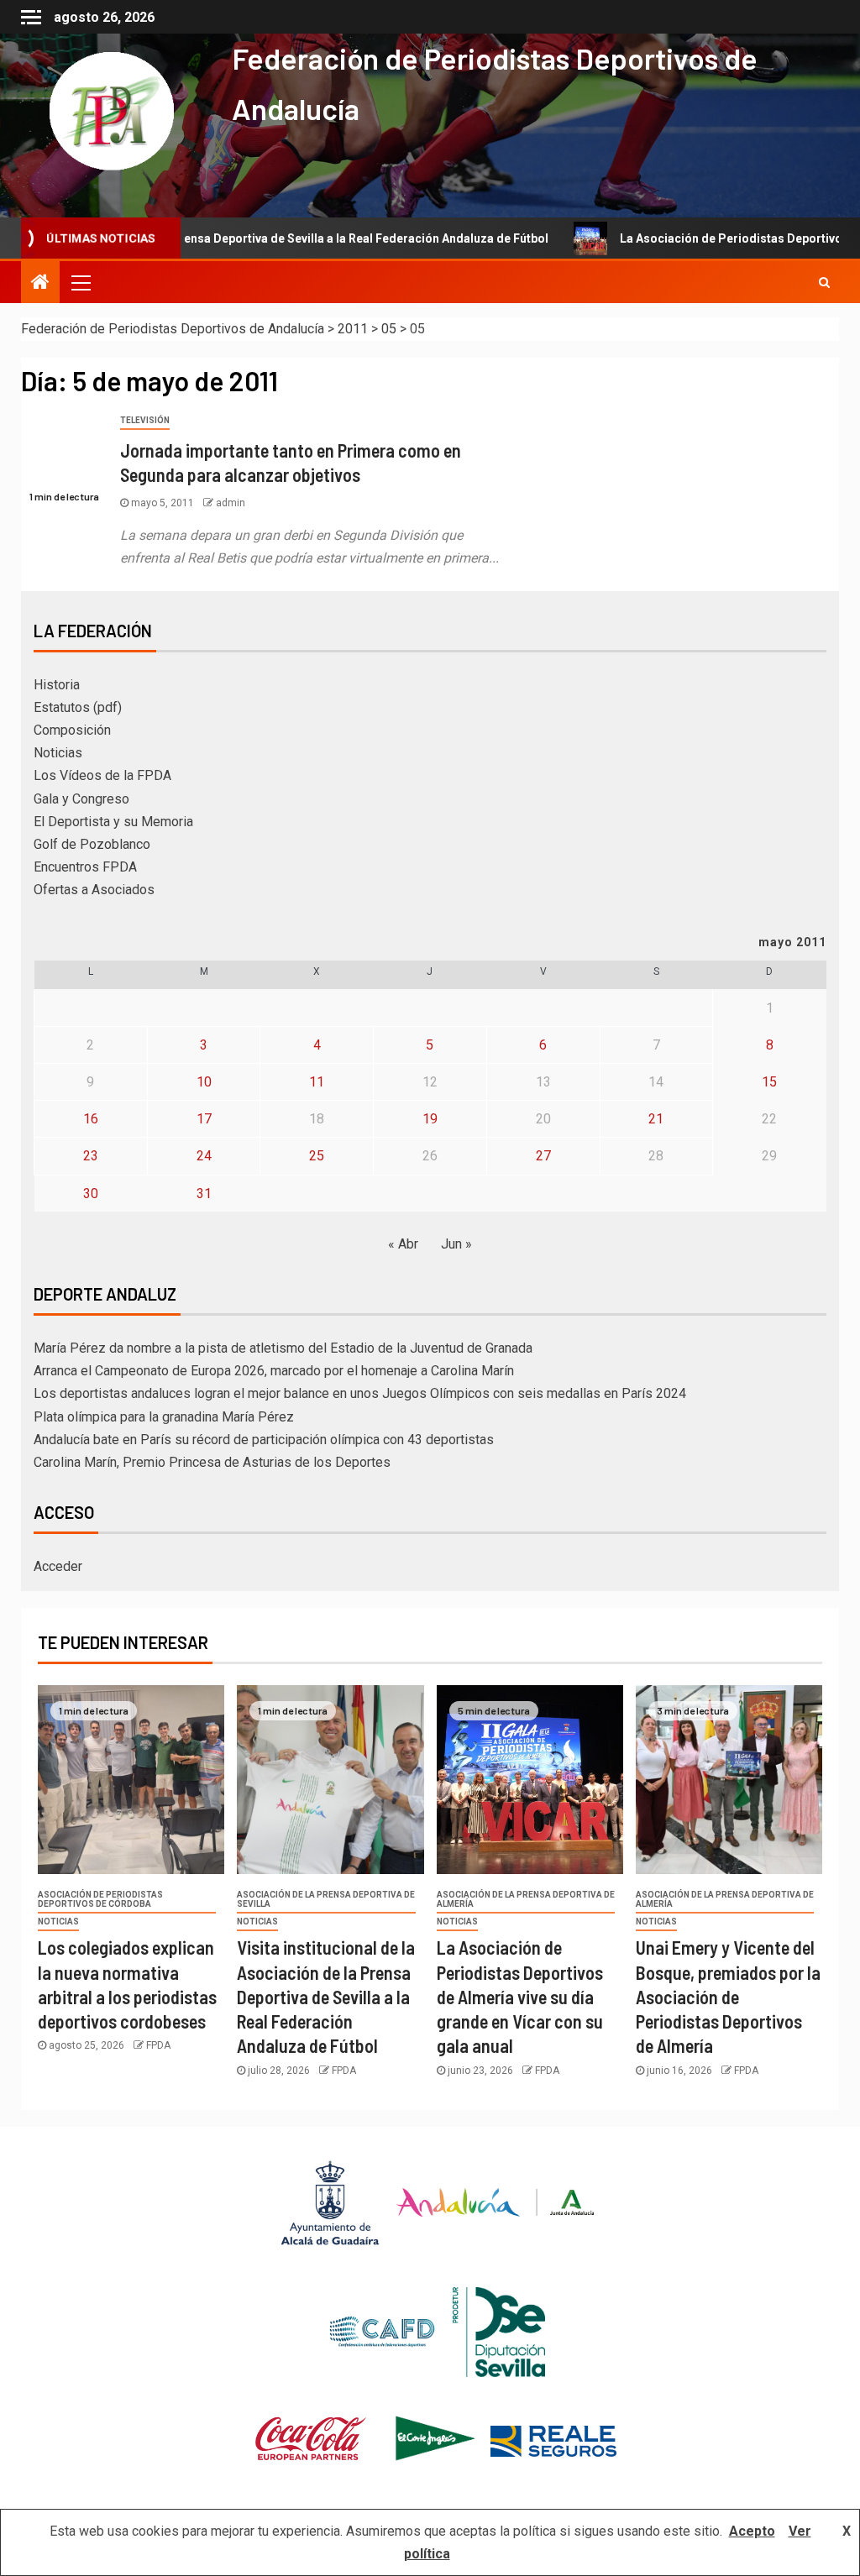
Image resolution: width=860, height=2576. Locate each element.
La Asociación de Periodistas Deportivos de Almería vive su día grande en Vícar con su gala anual (520, 1996)
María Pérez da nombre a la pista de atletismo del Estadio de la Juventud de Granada (283, 1348)
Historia (57, 685)
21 (656, 1119)
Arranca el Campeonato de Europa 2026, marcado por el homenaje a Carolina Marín (274, 1371)
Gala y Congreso (81, 799)
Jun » (456, 1244)
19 (430, 1119)
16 (91, 1119)
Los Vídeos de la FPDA (102, 775)
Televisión (145, 420)
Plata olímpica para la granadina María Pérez (164, 1417)
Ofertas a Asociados (94, 890)
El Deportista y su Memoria (113, 822)
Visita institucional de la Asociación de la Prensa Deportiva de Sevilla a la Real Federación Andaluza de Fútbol (326, 1996)
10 (204, 1082)
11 (317, 1082)
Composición (72, 730)
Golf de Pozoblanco (92, 844)
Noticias (58, 753)
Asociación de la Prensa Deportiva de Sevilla (326, 1899)
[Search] (824, 282)
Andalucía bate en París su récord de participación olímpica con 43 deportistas (264, 1440)
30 (91, 1194)
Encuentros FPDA (85, 867)
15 (769, 1082)
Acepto (752, 2531)
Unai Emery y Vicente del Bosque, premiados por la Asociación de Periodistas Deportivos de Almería (728, 1996)
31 (204, 1194)
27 (543, 1156)
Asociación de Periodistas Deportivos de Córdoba (100, 1899)
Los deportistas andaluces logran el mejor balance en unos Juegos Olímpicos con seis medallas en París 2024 (360, 1393)
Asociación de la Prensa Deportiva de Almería (526, 1899)
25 (317, 1156)
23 (91, 1156)
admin (231, 503)
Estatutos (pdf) (78, 707)
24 (204, 1156)
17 (204, 1119)
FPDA (158, 2045)
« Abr (403, 1244)
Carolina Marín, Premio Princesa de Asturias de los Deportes (212, 1462)
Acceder (58, 1566)
